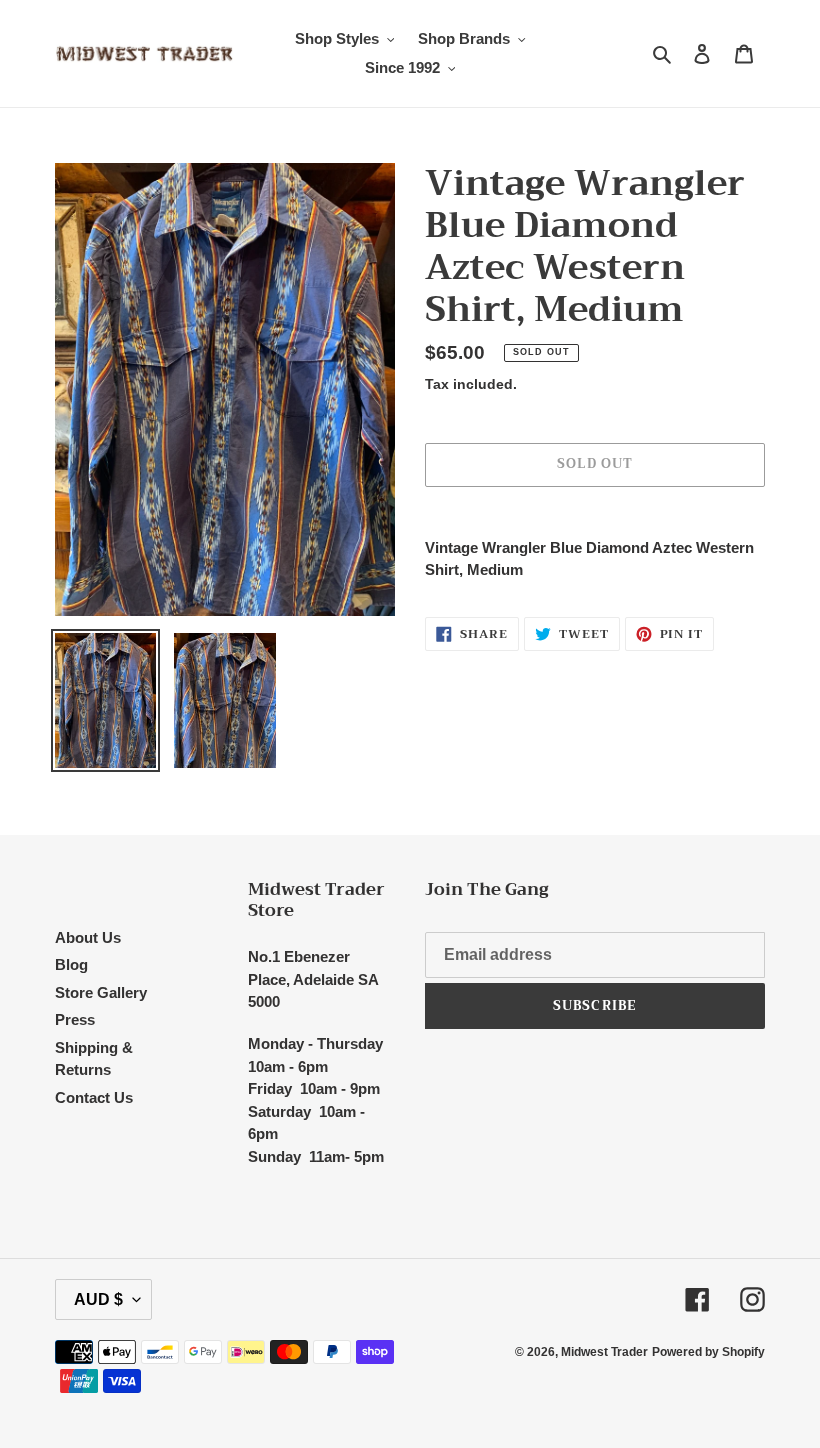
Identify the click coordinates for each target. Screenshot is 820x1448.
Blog (71, 964)
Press (75, 1019)
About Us (88, 937)
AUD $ (98, 1299)
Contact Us (94, 1097)
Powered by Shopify (708, 1352)
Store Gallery (101, 992)
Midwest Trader (604, 1352)
